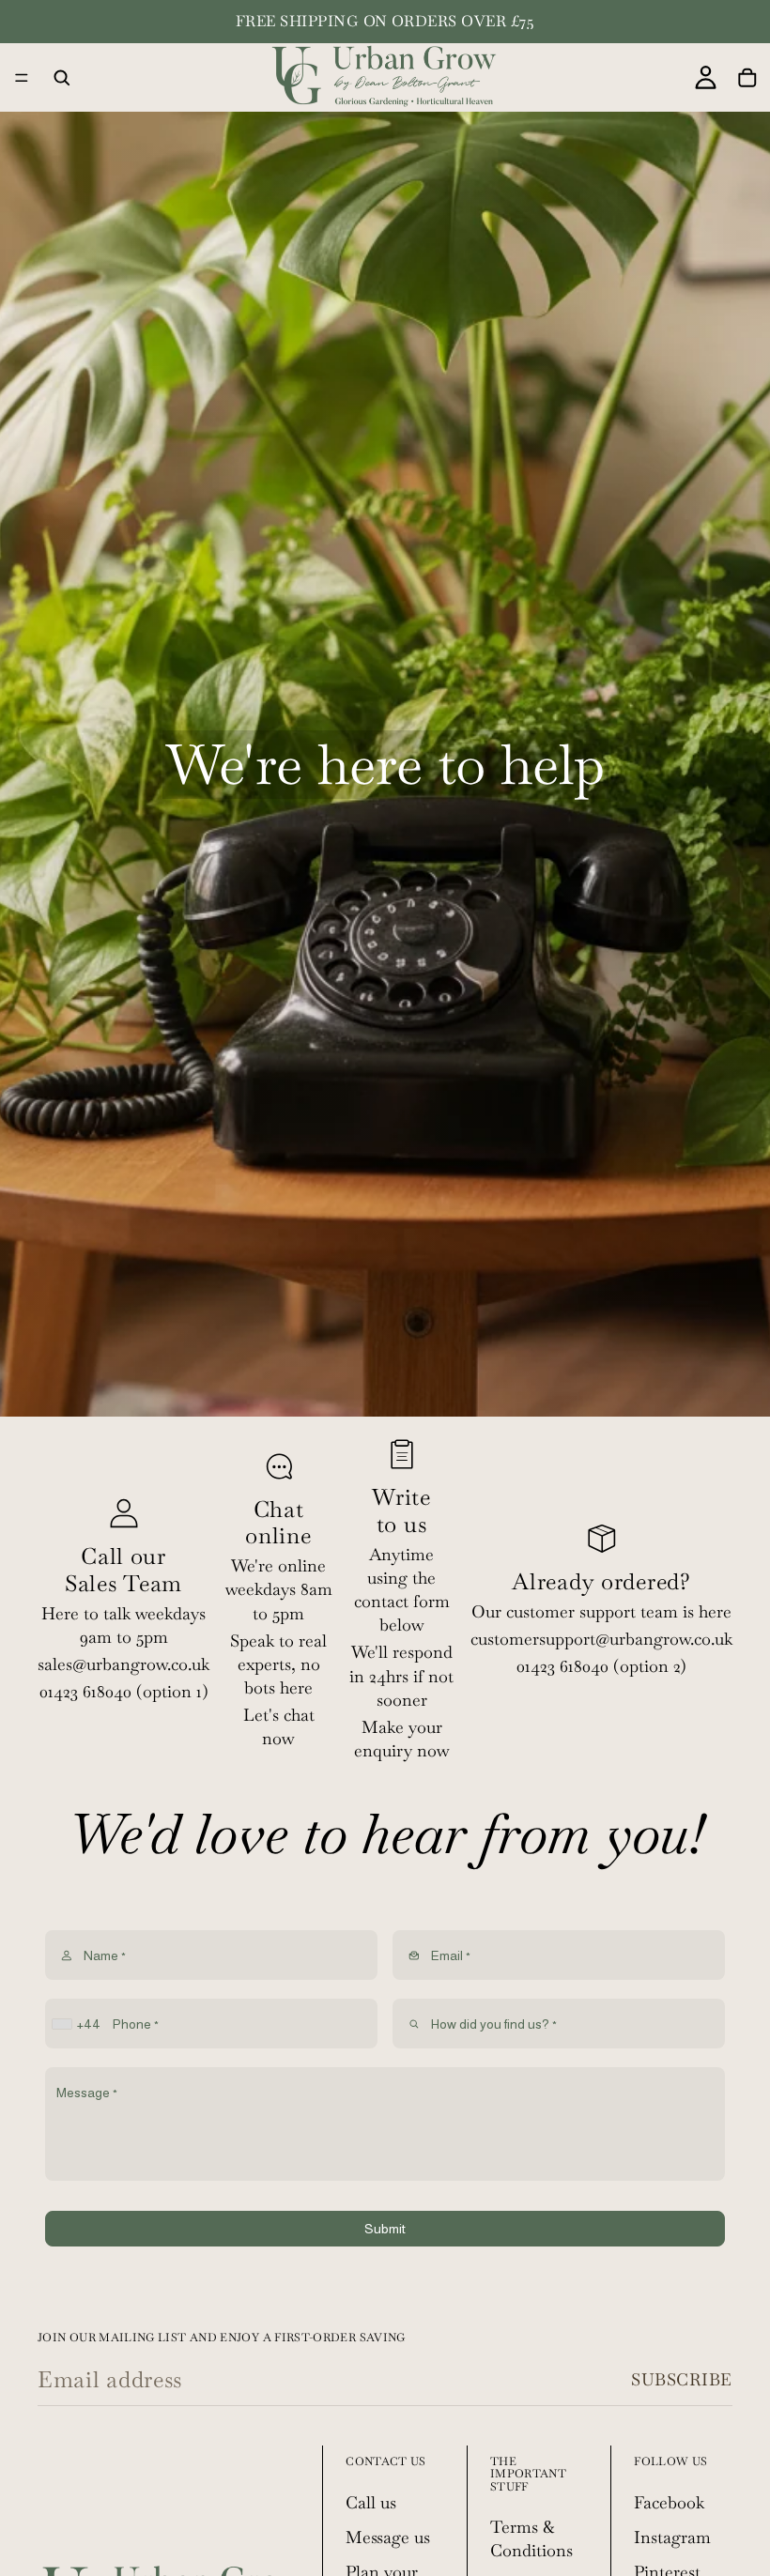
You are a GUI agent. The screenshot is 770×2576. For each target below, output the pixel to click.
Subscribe (682, 2379)
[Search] (62, 78)
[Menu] (22, 78)
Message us (388, 2537)
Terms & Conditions (531, 2538)
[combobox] (78, 2024)
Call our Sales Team (123, 1570)
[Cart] (747, 78)
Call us (371, 2502)
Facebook (669, 2502)
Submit (385, 2229)
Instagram (672, 2537)
